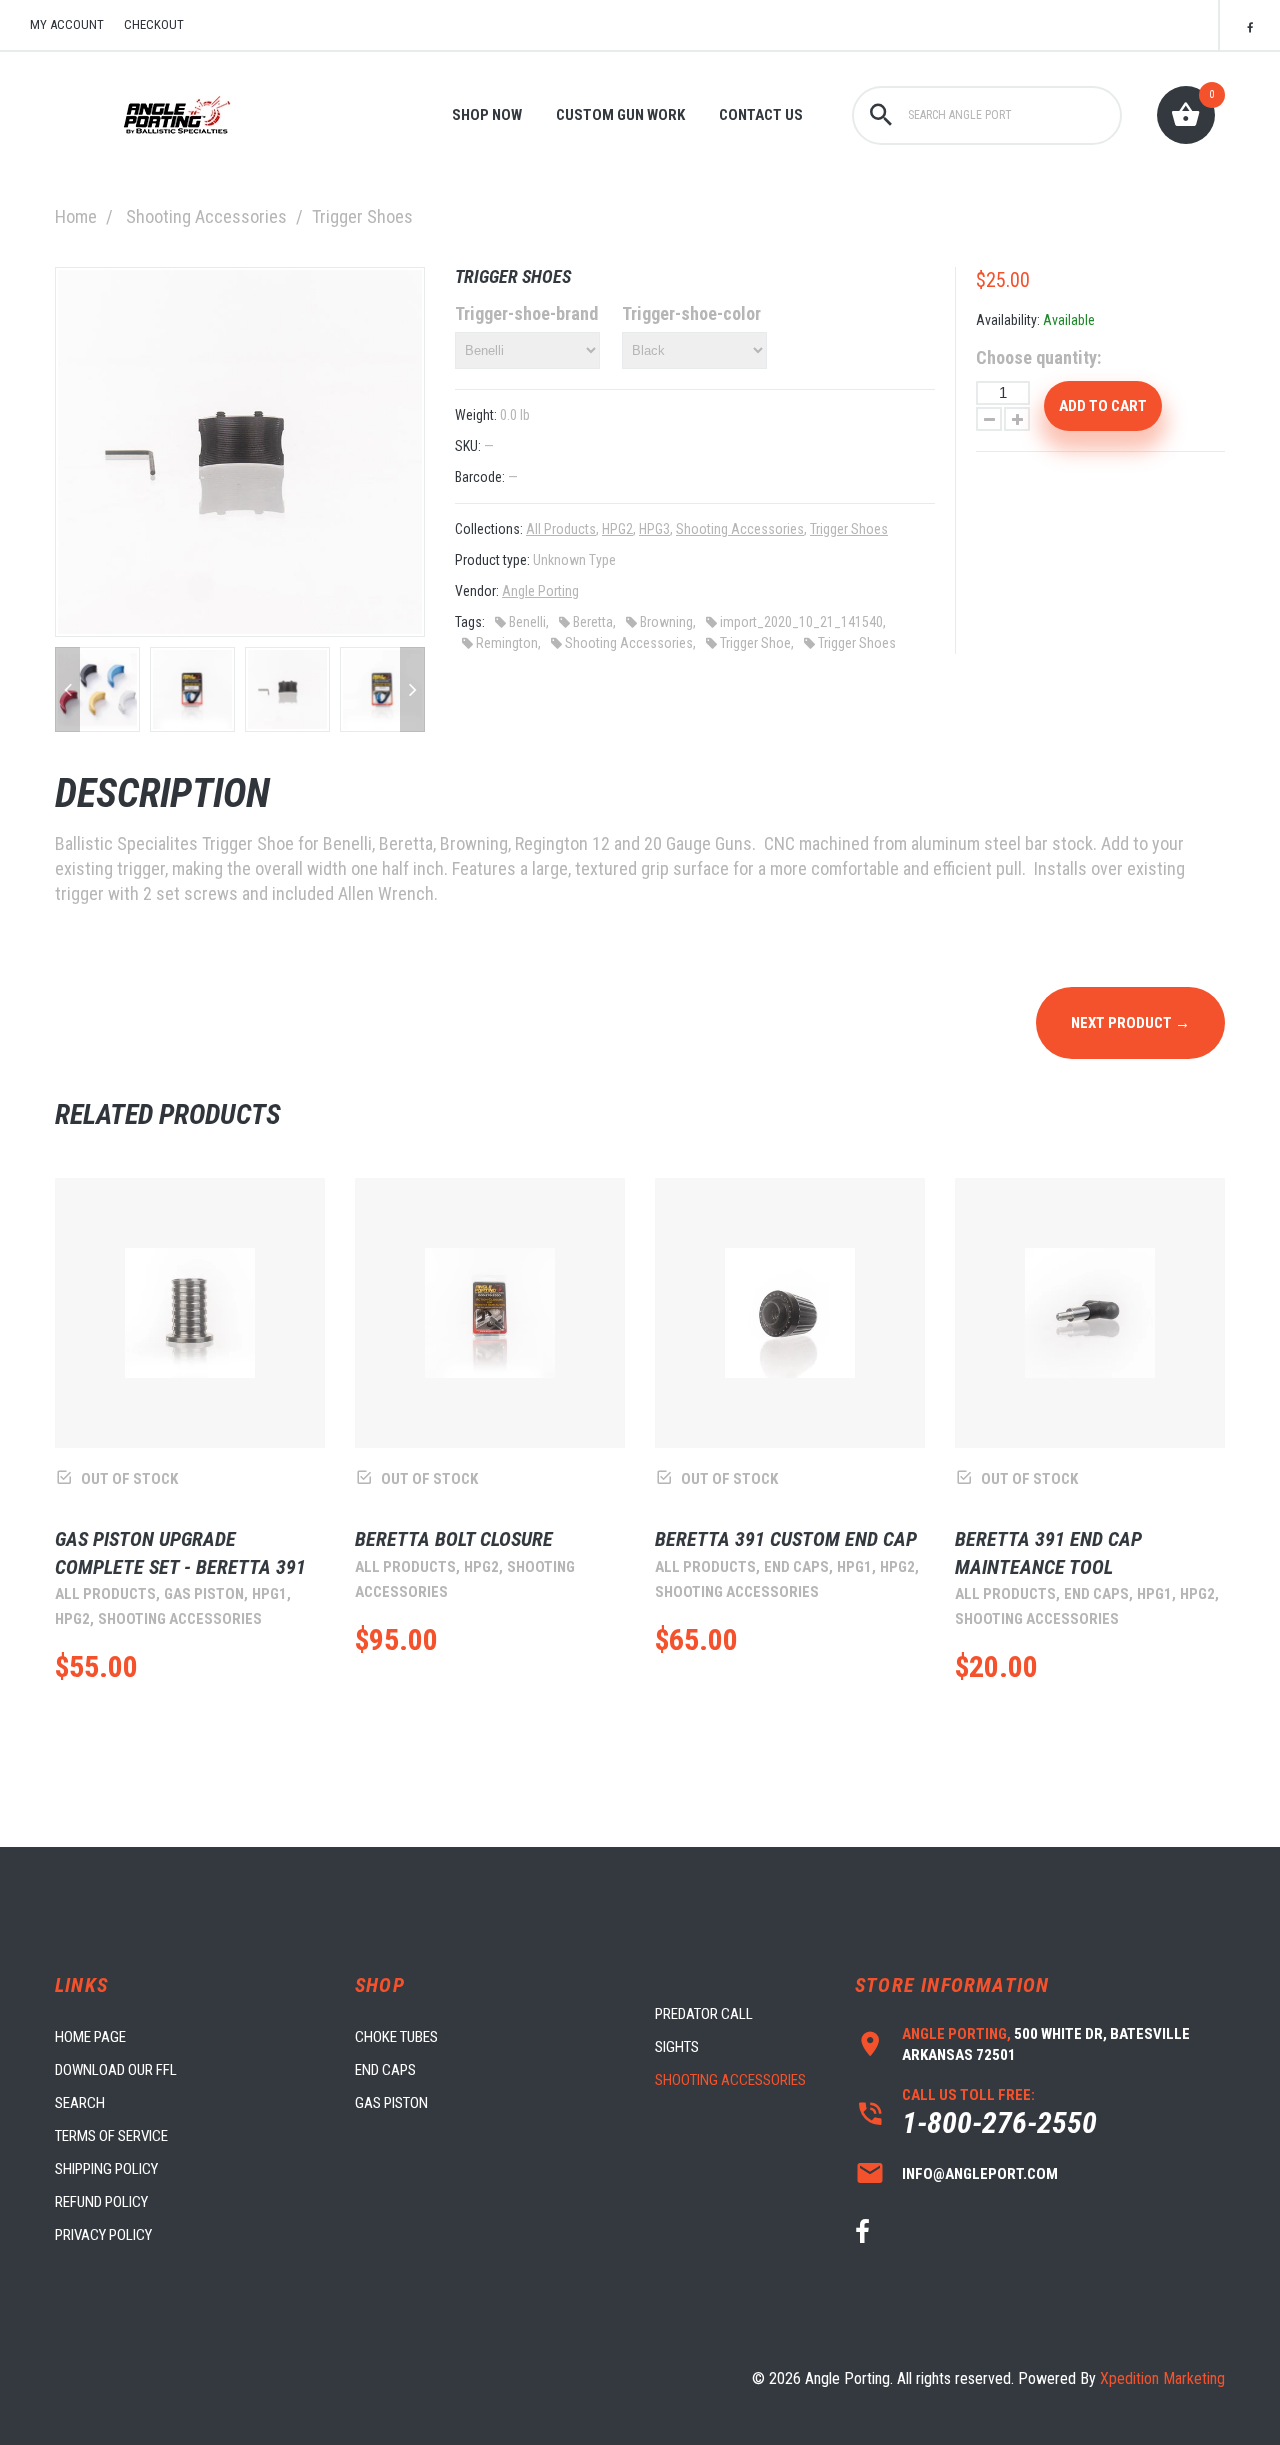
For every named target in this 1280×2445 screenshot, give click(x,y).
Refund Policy (101, 2202)
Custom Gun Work (620, 115)
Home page (90, 2037)
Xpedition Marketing (1162, 2378)
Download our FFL (116, 2070)
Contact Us (761, 115)
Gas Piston (391, 2103)
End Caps (385, 2070)
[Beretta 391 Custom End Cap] (790, 1313)
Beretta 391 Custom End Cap (786, 1539)
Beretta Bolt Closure (454, 1539)
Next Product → (1130, 1023)
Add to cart (1103, 406)
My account (67, 24)
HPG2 (617, 529)
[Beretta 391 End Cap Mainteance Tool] (1090, 1313)
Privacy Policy (103, 2235)
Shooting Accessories (206, 216)
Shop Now (487, 115)
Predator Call (704, 2014)
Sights (677, 2047)
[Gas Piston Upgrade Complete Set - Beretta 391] (190, 1313)
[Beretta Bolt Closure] (490, 1313)
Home (76, 216)
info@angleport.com (980, 2174)
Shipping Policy (106, 2169)
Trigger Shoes (849, 529)
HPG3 (654, 529)
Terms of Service (111, 2136)
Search (80, 2103)
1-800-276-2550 (999, 2122)
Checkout (154, 24)
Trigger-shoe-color (691, 313)
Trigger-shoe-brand (526, 313)
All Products (561, 529)
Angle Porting (540, 591)
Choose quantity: (1038, 357)
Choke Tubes (396, 2037)
